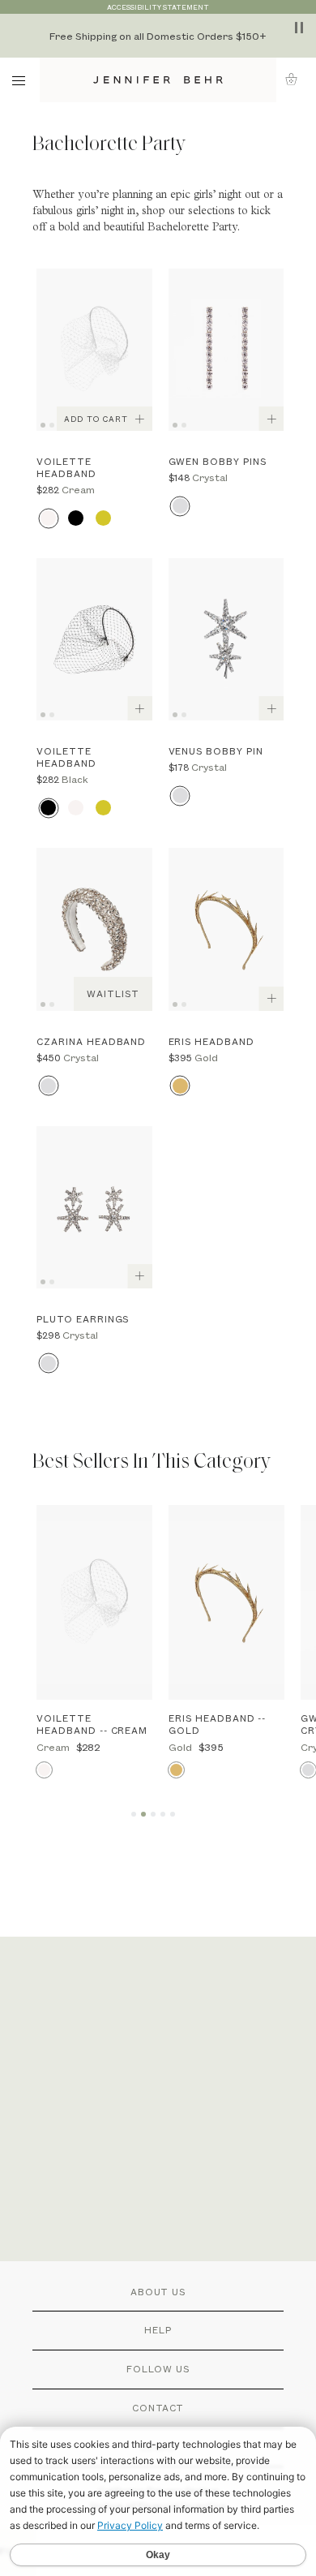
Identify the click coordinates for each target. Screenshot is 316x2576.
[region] (158, 36)
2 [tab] (54, 424)
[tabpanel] (94, 350)
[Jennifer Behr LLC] (158, 80)
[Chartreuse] (103, 518)
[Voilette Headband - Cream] (94, 350)
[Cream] (48, 518)
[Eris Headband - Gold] (226, 929)
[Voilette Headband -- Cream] (94, 1602)
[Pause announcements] (299, 28)
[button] (296, 79)
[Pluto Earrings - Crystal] (94, 1207)
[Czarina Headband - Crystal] (94, 929)
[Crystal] (180, 506)
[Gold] (180, 1086)
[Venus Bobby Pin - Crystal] (226, 639)
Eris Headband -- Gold (217, 1724)
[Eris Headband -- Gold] (226, 1602)
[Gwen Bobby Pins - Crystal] (226, 350)
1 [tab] (45, 424)
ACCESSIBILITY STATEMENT (158, 7)
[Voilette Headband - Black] (94, 639)
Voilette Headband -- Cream (92, 1724)
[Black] (76, 518)
